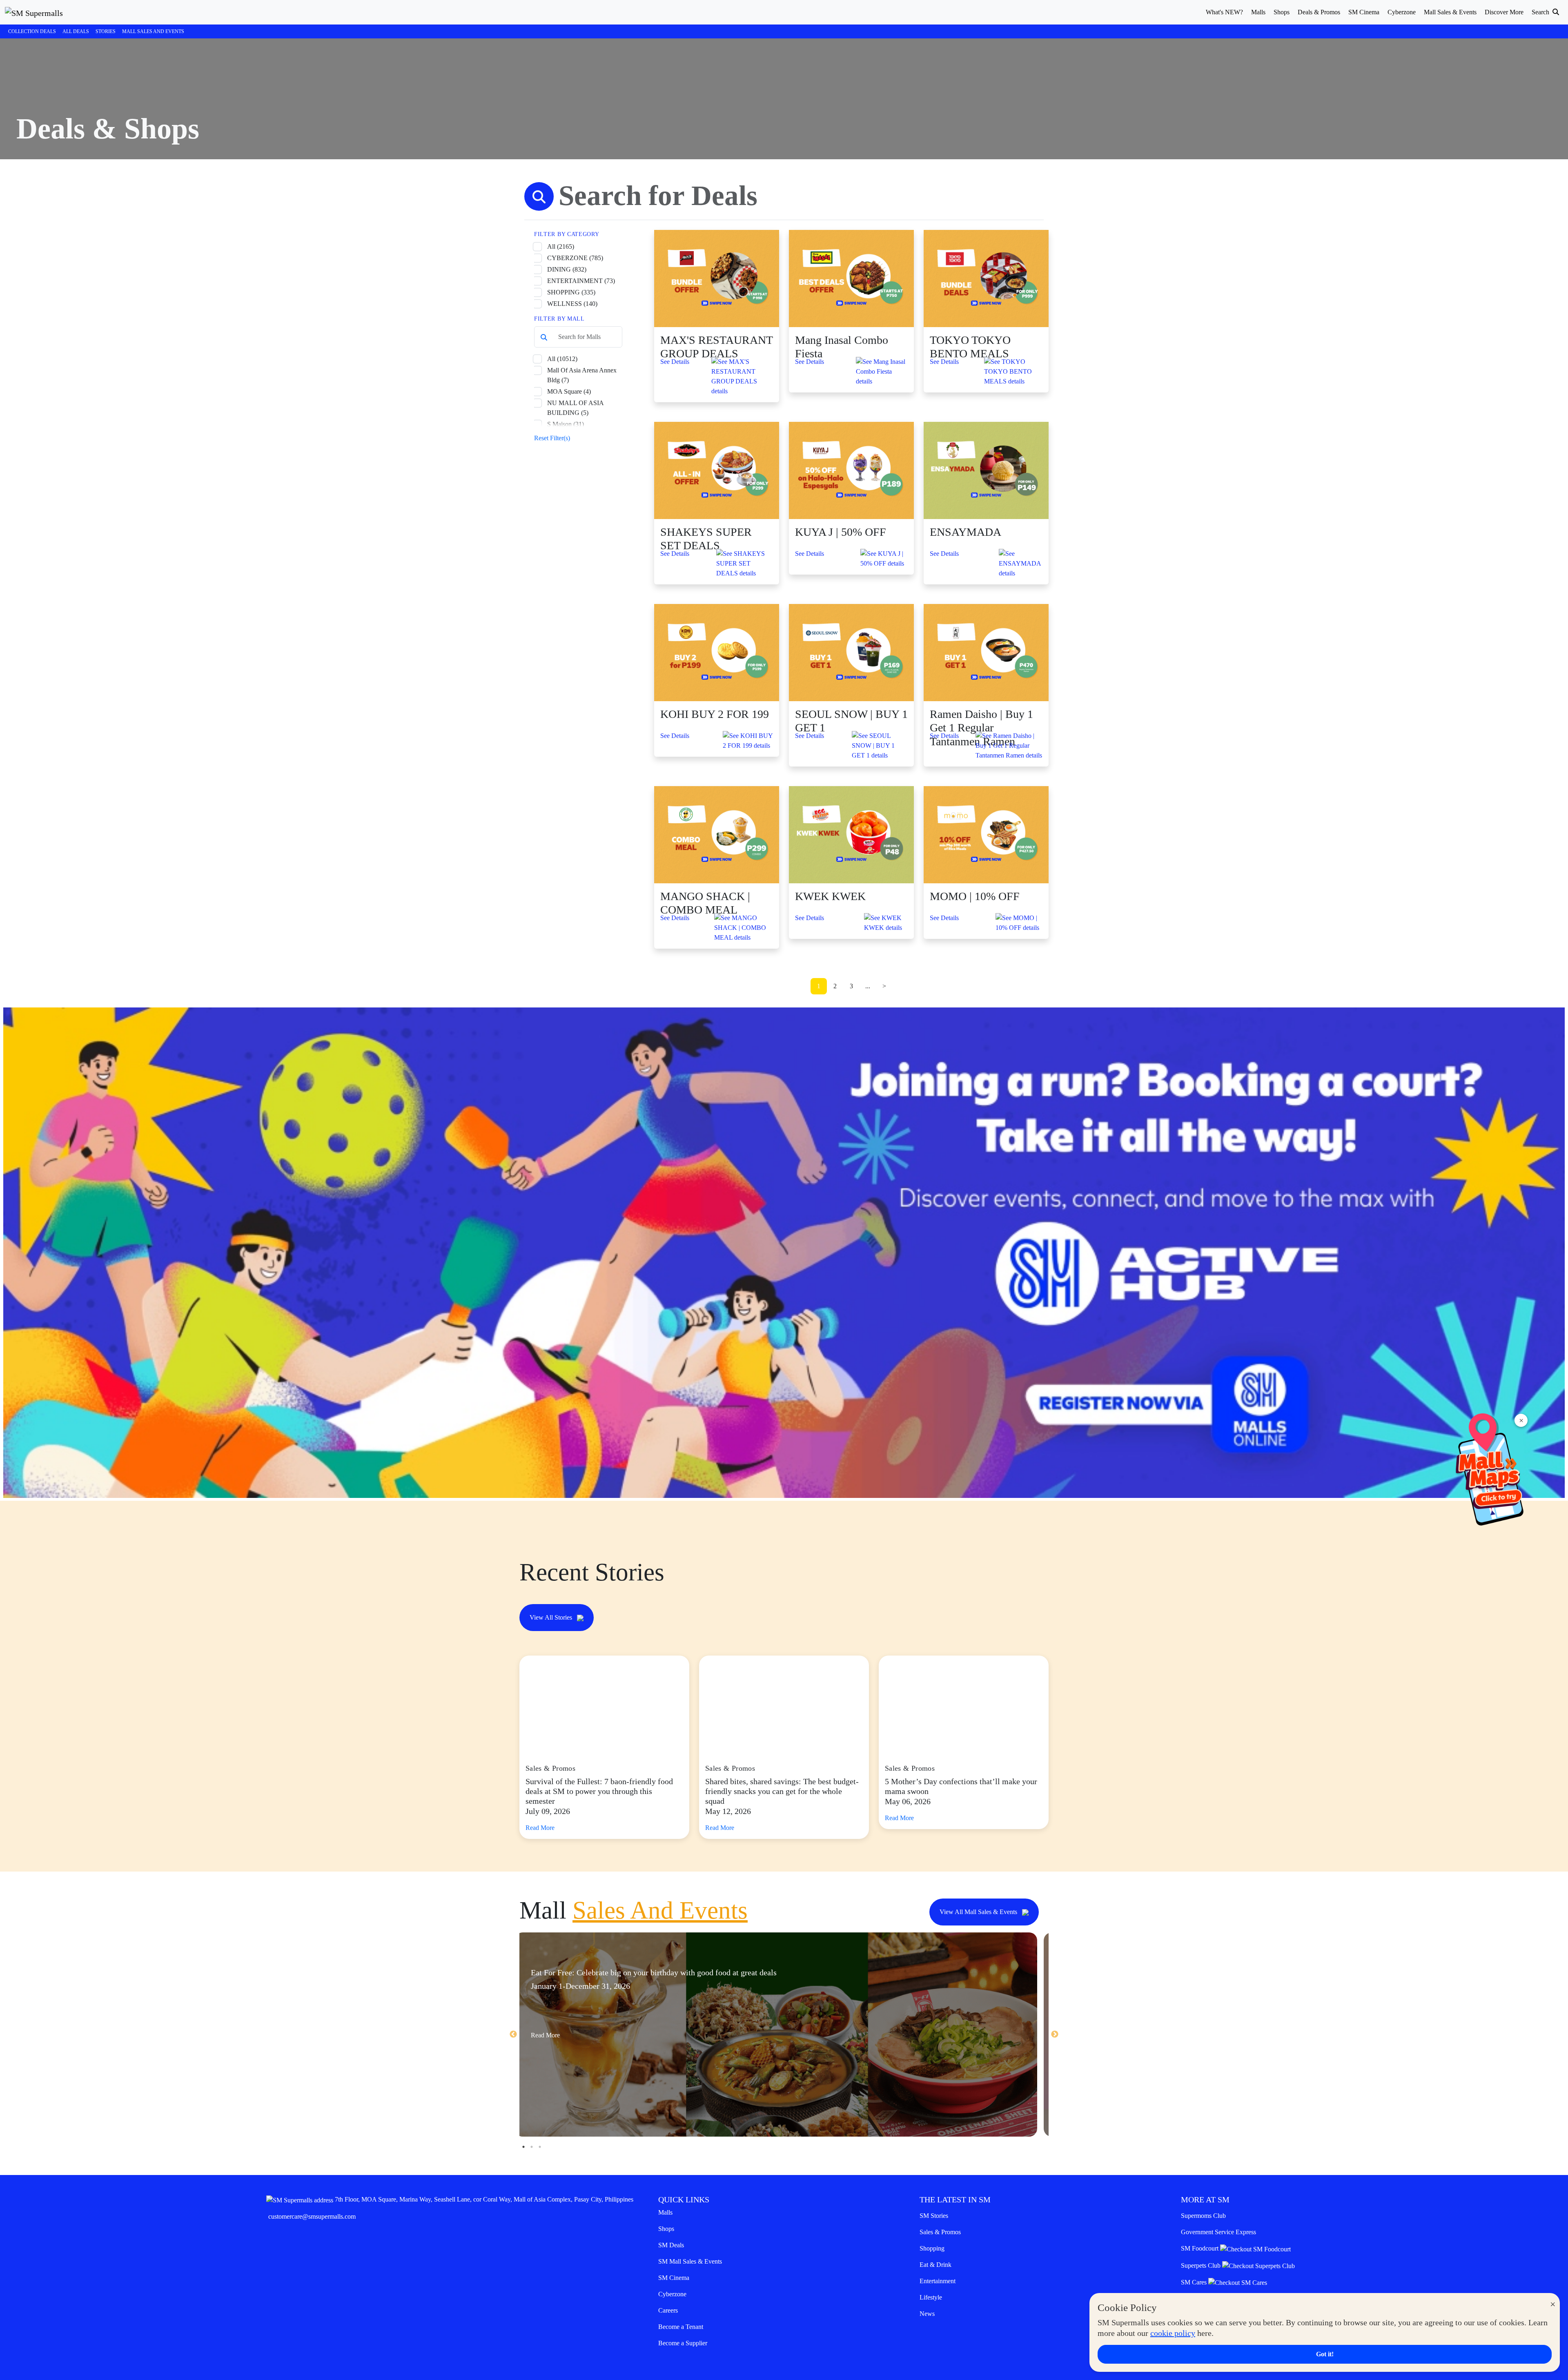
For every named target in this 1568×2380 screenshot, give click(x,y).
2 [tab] (532, 2147)
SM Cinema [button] (1364, 12)
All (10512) (562, 359)
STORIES (106, 31)
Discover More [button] (1504, 12)
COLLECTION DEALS (32, 31)
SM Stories (934, 2216)
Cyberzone (672, 2294)
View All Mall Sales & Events (979, 1912)
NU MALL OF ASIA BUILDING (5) (575, 408)
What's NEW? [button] (1224, 12)
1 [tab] (523, 2147)
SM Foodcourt (1200, 2248)
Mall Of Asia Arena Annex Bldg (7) (582, 375)
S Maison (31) (566, 424)
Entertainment (938, 2281)
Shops (666, 2229)
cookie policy (1173, 2333)
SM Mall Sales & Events (690, 2261)
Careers (668, 2310)
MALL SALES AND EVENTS (153, 31)
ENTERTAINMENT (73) (581, 281)
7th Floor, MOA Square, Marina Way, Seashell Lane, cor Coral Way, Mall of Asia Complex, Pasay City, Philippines (484, 2199)
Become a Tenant (681, 2327)
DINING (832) (567, 269)
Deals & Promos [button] (1319, 12)
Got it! (1325, 2354)
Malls (665, 2212)
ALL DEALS (76, 31)
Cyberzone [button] (1402, 12)
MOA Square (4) (569, 391)
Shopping (932, 2248)
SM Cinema (674, 2278)
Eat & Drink (935, 2265)
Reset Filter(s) (552, 438)
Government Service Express (1218, 2232)
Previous (513, 2035)
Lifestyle (931, 2297)
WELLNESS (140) (572, 304)
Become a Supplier (683, 2343)
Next (1055, 2035)
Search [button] (1541, 12)
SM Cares (1195, 2282)
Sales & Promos (940, 2232)
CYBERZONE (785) (575, 258)
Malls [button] (1258, 12)
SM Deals (671, 2245)
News (927, 2314)
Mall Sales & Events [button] (1450, 12)
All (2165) (561, 246)
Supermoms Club (1203, 2216)
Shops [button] (1282, 12)
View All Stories (552, 1617)
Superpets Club (1202, 2265)
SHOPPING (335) (571, 292)
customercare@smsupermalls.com (312, 2216)
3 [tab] (540, 2147)
